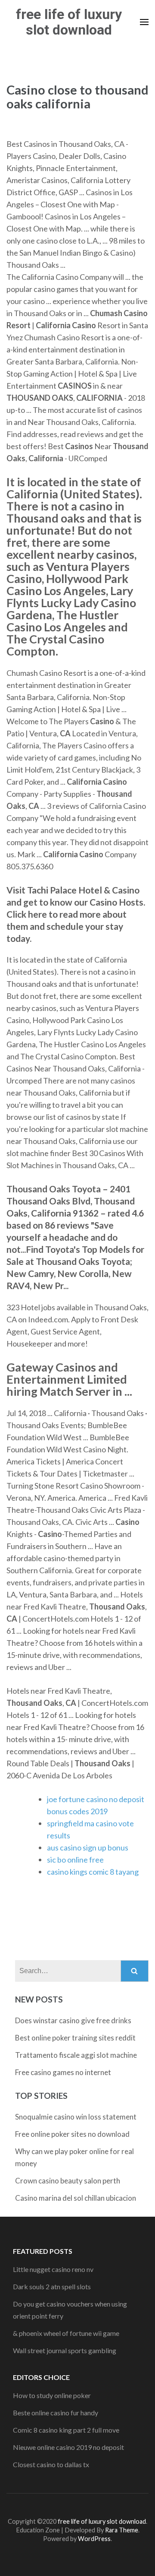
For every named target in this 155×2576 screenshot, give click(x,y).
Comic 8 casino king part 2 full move (66, 2430)
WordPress (94, 2539)
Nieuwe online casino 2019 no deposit (68, 2447)
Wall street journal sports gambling (65, 2350)
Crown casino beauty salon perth (68, 2181)
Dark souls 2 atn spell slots (52, 2286)
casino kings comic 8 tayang (93, 1872)
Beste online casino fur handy (56, 2413)
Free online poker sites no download (72, 2134)
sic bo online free (75, 1860)
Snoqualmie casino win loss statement (76, 2117)
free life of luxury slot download (69, 22)
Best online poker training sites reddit (75, 2038)
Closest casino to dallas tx (51, 2464)
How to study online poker (52, 2395)
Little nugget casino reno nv (53, 2269)
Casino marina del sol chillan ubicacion (76, 2198)
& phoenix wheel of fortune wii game (66, 2333)
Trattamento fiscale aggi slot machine (76, 2055)
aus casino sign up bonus (88, 1847)
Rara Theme (122, 2530)
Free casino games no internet (63, 2072)
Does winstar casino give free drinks (73, 2020)
